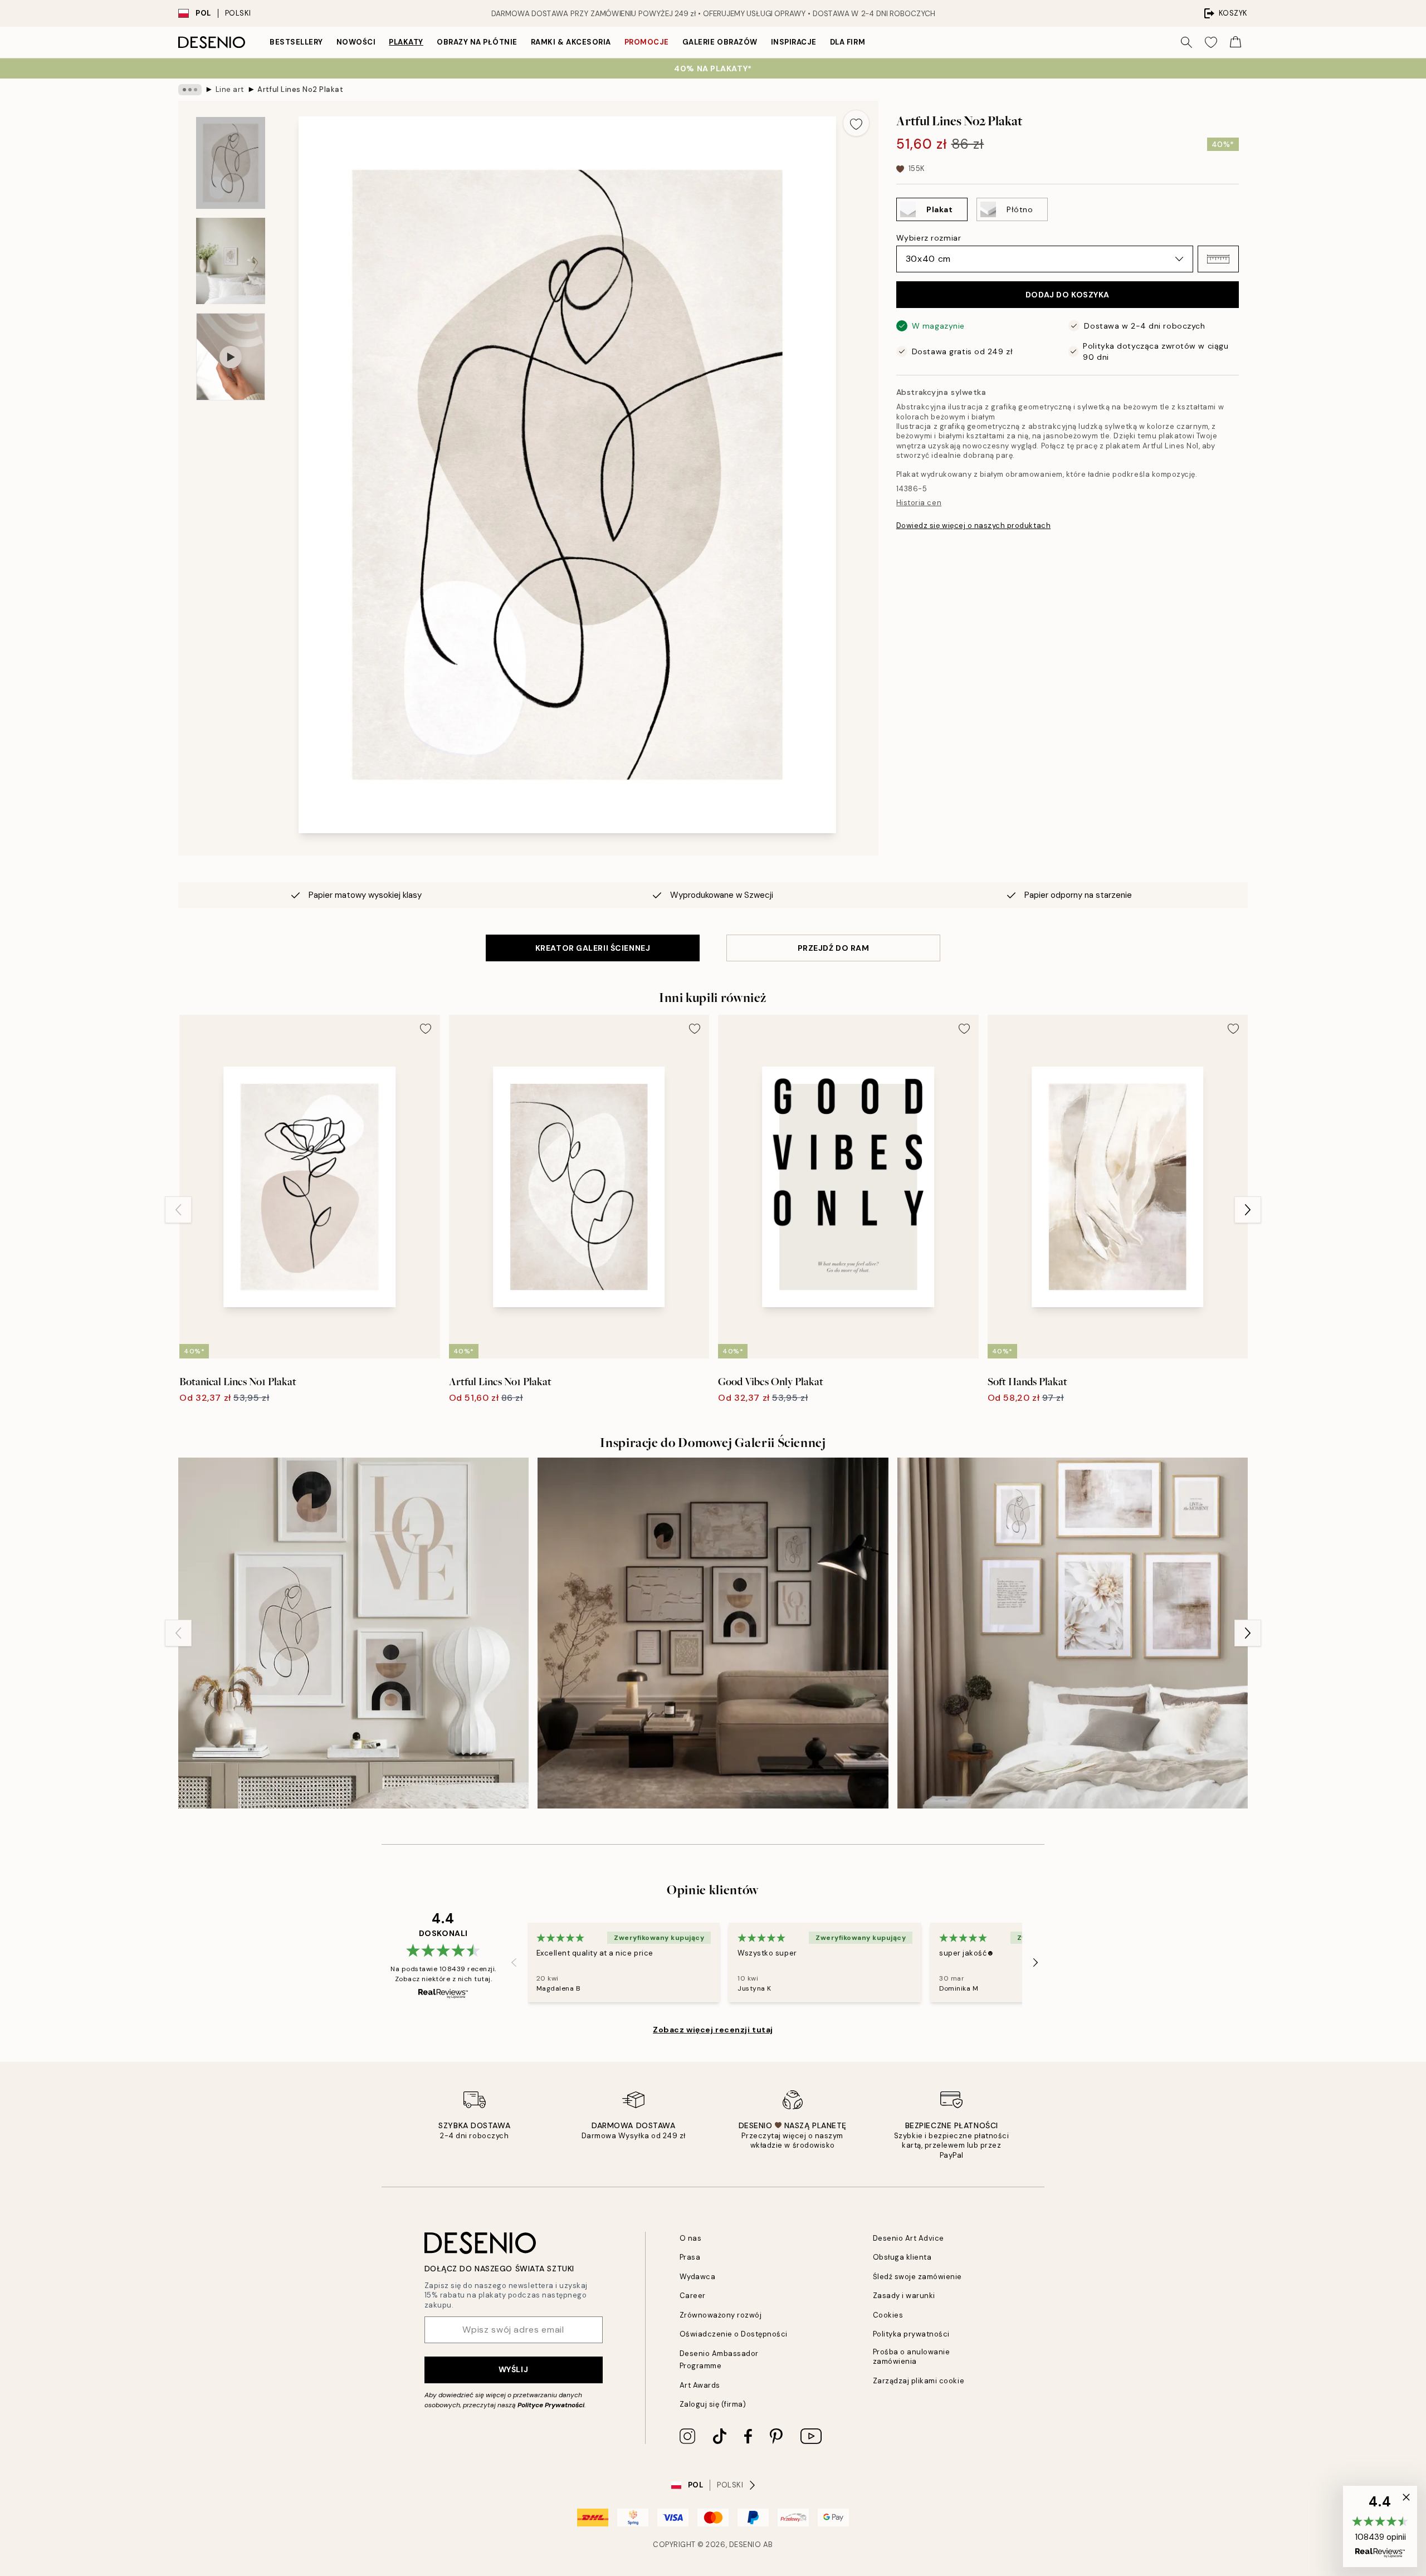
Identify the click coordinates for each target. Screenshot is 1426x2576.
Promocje (647, 42)
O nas (691, 2238)
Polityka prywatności (911, 2334)
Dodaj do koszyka (1068, 295)
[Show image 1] (231, 163)
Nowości (356, 42)
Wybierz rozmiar (929, 238)
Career (693, 2296)
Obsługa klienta (902, 2257)
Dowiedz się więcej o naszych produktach (973, 526)
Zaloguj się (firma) (713, 2404)
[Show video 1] (231, 357)
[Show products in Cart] (1235, 42)
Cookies (888, 2315)
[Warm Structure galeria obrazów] (713, 1633)
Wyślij (513, 2369)
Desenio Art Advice (909, 2238)
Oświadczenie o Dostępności (734, 2334)
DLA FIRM (848, 42)
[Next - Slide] (1248, 1210)
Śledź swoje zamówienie (917, 2277)
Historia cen (919, 503)
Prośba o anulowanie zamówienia (912, 2357)
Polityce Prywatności (551, 2405)
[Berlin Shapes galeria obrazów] (353, 1633)
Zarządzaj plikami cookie (919, 2381)
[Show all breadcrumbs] (190, 90)
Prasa (690, 2257)
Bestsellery (296, 42)
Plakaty (406, 42)
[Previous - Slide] (178, 1210)
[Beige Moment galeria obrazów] (1073, 1633)
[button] (1218, 259)
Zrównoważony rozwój (721, 2315)
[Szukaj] (1186, 42)
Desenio (745, 2545)
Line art (230, 89)
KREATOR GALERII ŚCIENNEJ (593, 948)
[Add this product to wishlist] (856, 123)
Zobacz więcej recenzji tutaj (713, 2030)
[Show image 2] (231, 261)
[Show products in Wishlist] (1211, 42)
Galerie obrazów (720, 42)
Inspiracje (794, 42)
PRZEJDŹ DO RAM (834, 948)
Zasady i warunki (904, 2296)
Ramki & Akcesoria (571, 42)
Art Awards (700, 2385)
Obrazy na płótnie (477, 42)
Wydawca (698, 2277)
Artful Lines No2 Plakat (300, 89)
